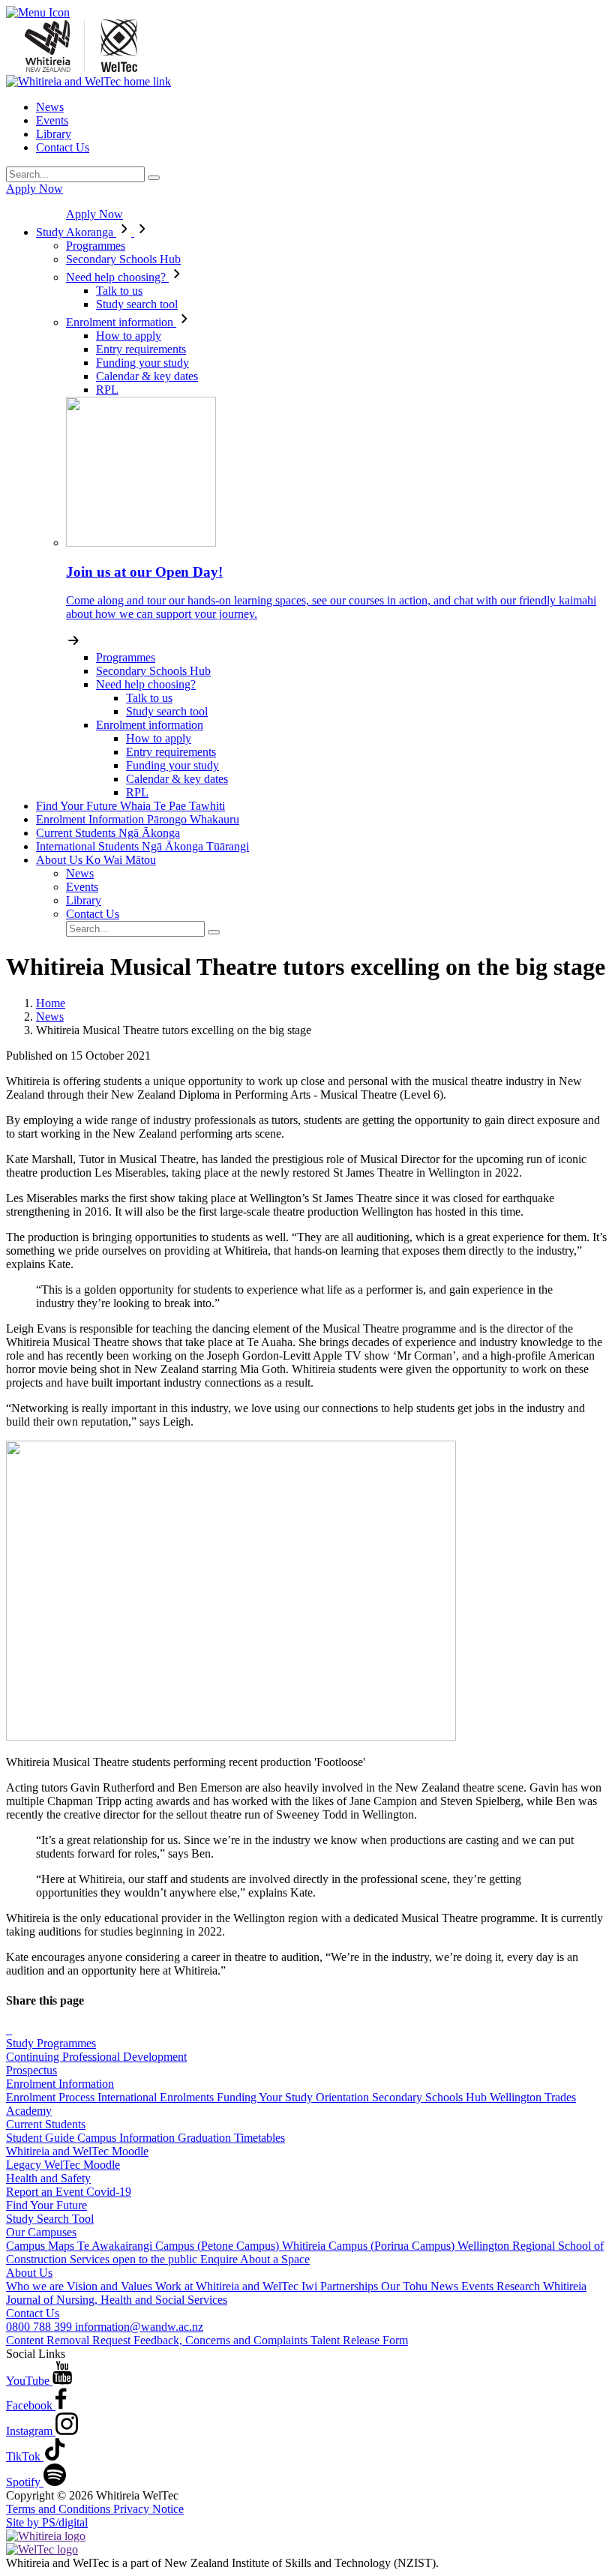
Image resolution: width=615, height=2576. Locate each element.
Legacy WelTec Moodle (63, 2165)
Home (51, 1003)
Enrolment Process (52, 2097)
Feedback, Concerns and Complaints (222, 2340)
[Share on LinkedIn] (10, 2030)
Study (75, 232)
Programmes (96, 246)
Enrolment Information (138, 819)
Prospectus (31, 2070)
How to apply (129, 336)
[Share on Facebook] (7, 2030)
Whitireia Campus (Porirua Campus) (370, 2246)
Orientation (344, 2097)
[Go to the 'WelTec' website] (42, 2549)
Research (520, 2286)
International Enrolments (157, 2097)
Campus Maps (42, 2246)
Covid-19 (109, 2192)
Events (52, 120)
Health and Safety (48, 2178)
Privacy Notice (148, 2509)
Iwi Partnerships (341, 2286)
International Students (142, 846)
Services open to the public (135, 2259)
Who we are (36, 2286)
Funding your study (142, 363)
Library (54, 134)
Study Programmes (51, 2043)
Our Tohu (406, 2286)
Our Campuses (41, 2232)
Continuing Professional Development (96, 2057)
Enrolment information (121, 322)
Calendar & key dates (147, 376)
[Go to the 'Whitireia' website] (46, 2536)
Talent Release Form (359, 2340)
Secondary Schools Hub (123, 259)
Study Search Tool (50, 2219)
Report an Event (46, 2192)
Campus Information (127, 2138)
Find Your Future (130, 806)
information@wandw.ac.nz (139, 2327)
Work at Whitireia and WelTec (228, 2286)
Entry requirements (141, 349)
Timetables (259, 2138)
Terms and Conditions (60, 2509)
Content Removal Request (70, 2340)
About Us (96, 860)
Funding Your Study (266, 2097)
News (50, 107)
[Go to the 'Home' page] (81, 68)
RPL (107, 390)
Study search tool (137, 304)
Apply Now (34, 189)
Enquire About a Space (255, 2259)
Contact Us (63, 147)
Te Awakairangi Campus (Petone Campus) (180, 2246)
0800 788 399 (40, 2327)
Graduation (206, 2138)
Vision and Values (111, 2286)
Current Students (108, 833)
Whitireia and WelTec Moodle (77, 2151)
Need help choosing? (117, 277)
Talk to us (119, 291)
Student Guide (42, 2138)
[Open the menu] (307, 13)
